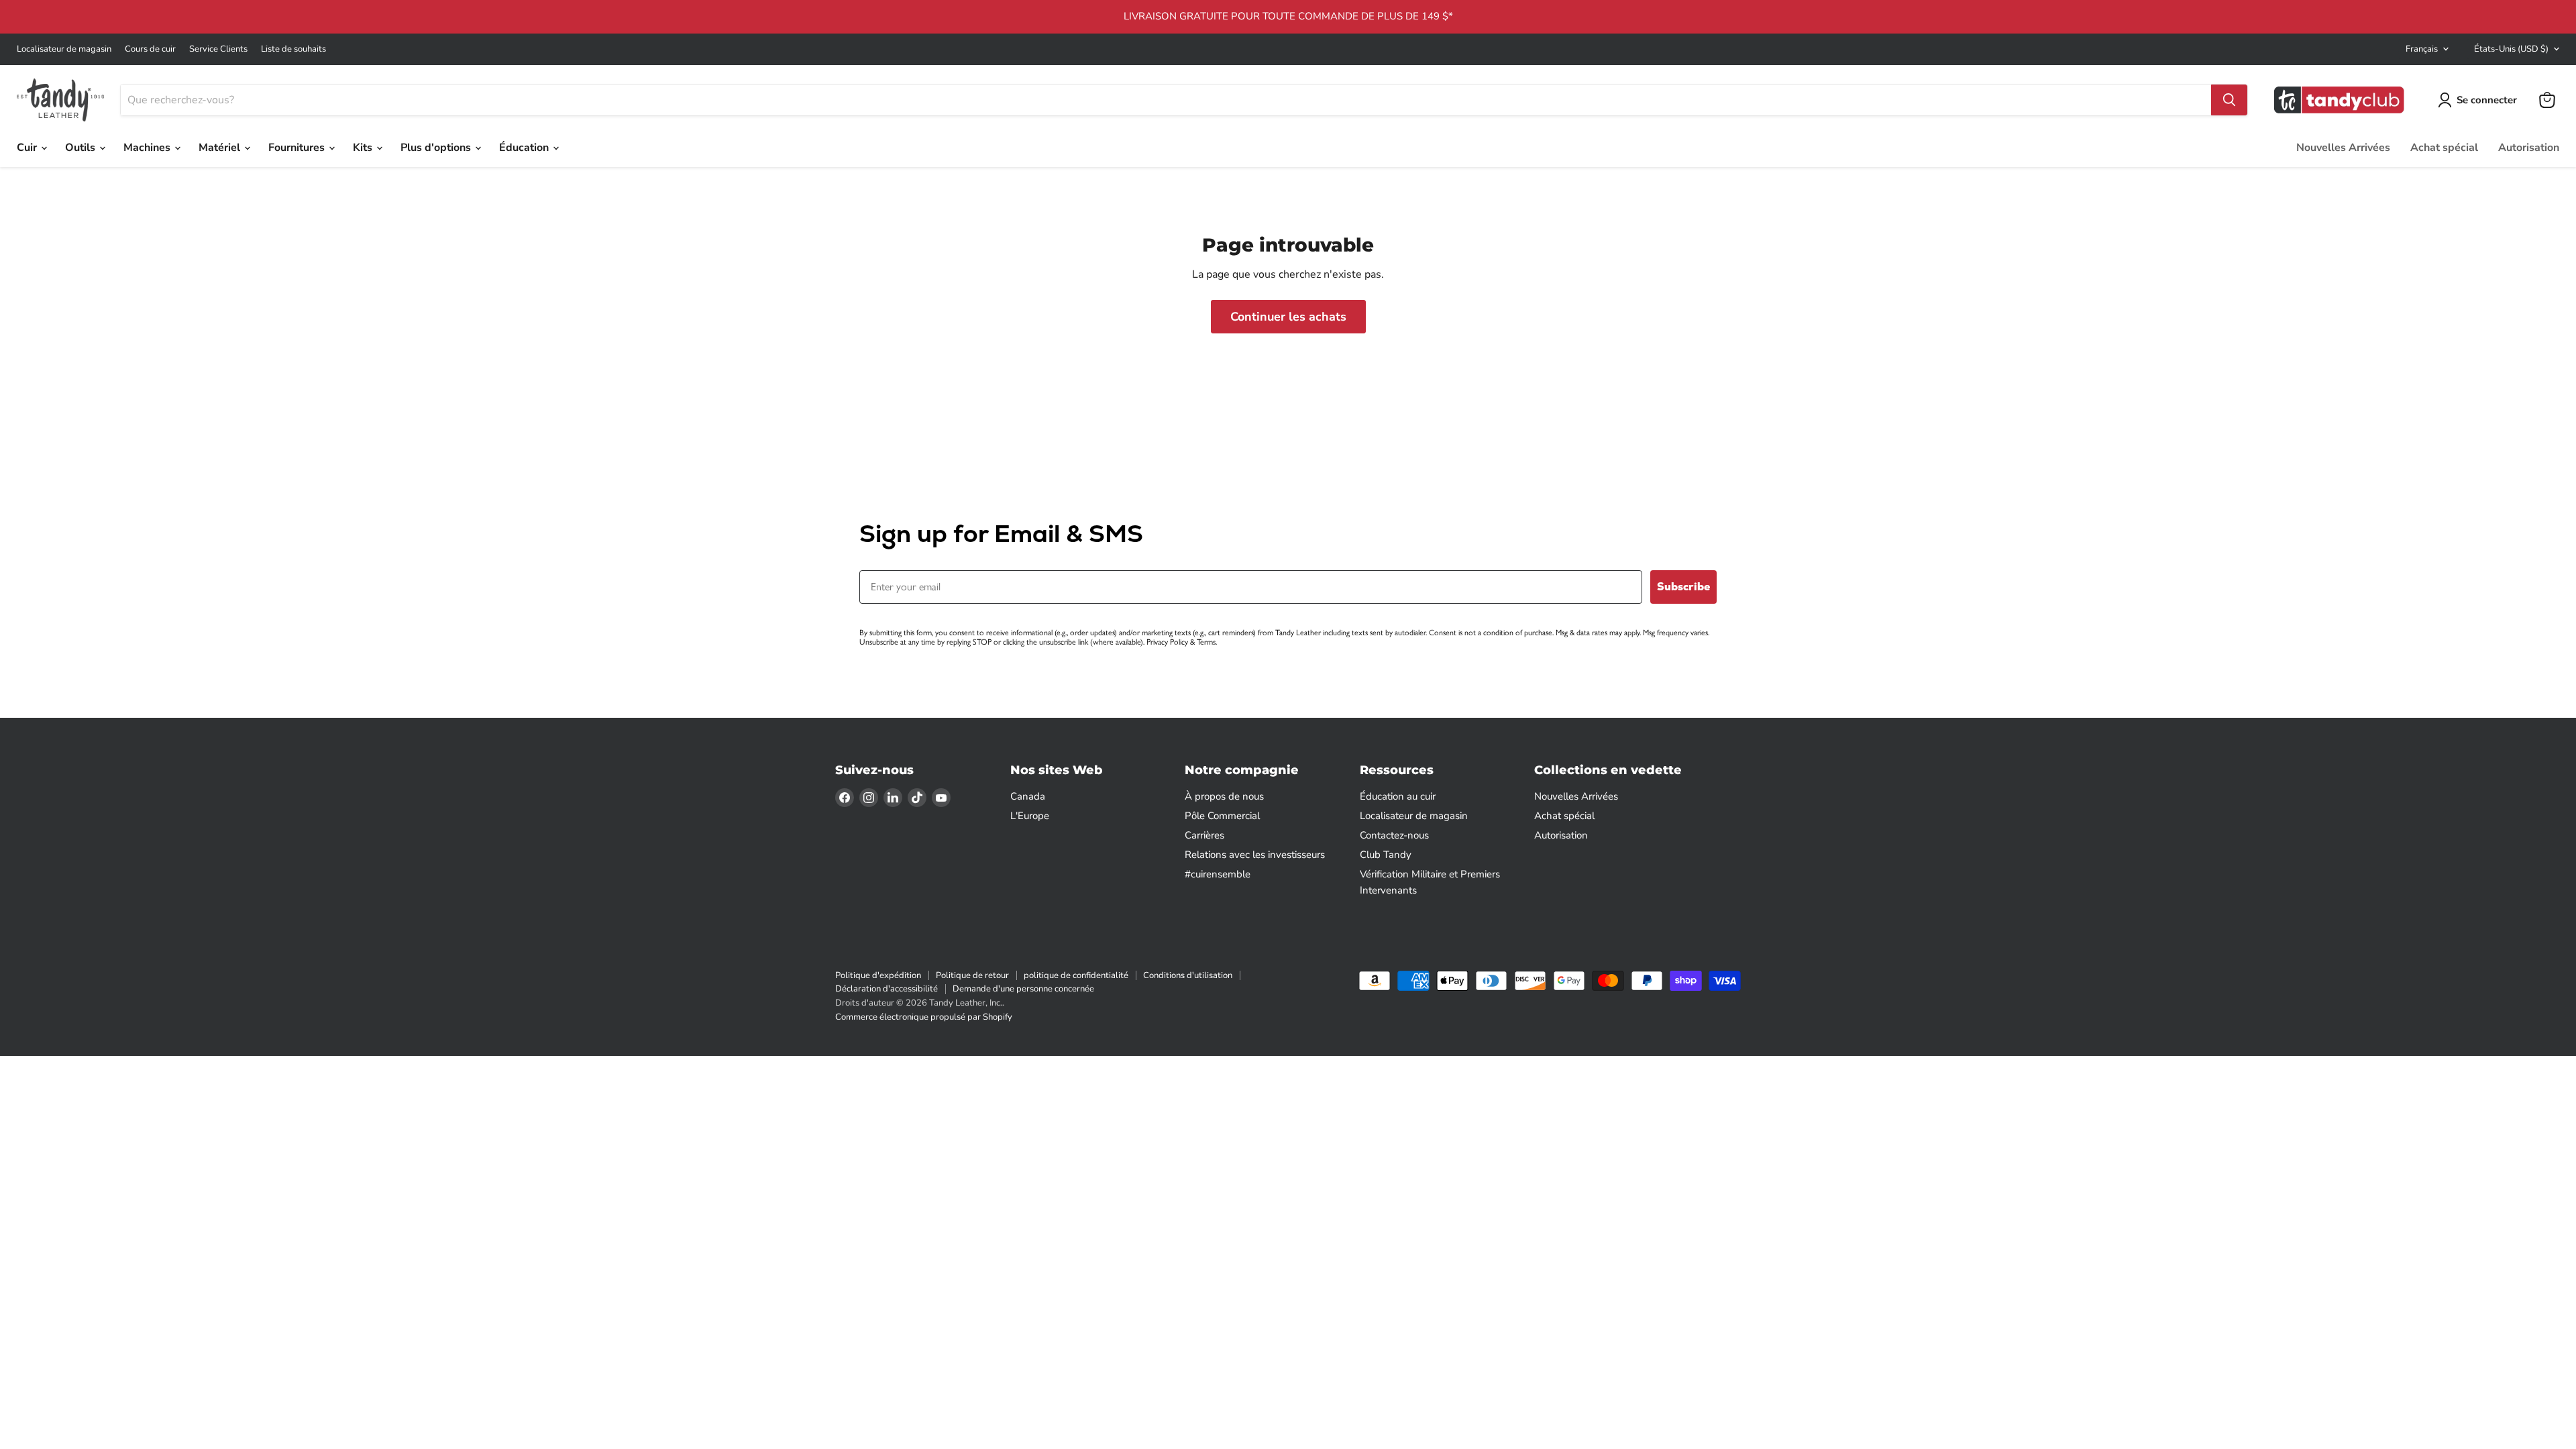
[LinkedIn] (893, 798)
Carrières (1204, 835)
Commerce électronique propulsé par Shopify (924, 1017)
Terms (1206, 642)
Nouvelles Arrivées (2343, 148)
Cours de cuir (150, 49)
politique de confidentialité (1076, 975)
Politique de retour (972, 975)
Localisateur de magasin (64, 49)
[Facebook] (845, 798)
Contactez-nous (1394, 835)
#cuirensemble (1218, 874)
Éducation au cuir (1398, 796)
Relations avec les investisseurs (1255, 855)
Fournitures (298, 148)
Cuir (28, 148)
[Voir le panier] (2547, 100)
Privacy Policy (1167, 642)
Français (2422, 49)
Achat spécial (2444, 148)
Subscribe (1683, 587)
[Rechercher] (2229, 100)
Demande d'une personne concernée (1023, 989)
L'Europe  (1034, 816)
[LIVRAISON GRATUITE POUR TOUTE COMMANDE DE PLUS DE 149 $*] (1288, 17)
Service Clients (218, 49)
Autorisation (2529, 148)
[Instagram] (869, 798)
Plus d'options (437, 148)
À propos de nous (1224, 796)
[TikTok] (917, 798)
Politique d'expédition (878, 975)
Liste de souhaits (293, 49)
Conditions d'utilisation (1188, 975)
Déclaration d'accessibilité (887, 989)
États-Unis (2511, 49)
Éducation (525, 148)
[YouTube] (941, 798)
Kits (364, 148)
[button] (2480, 100)
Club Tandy (1386, 855)
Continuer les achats (1288, 317)
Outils (82, 148)
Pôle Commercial (1222, 816)
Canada (1028, 796)
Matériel (221, 148)
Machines (148, 148)
